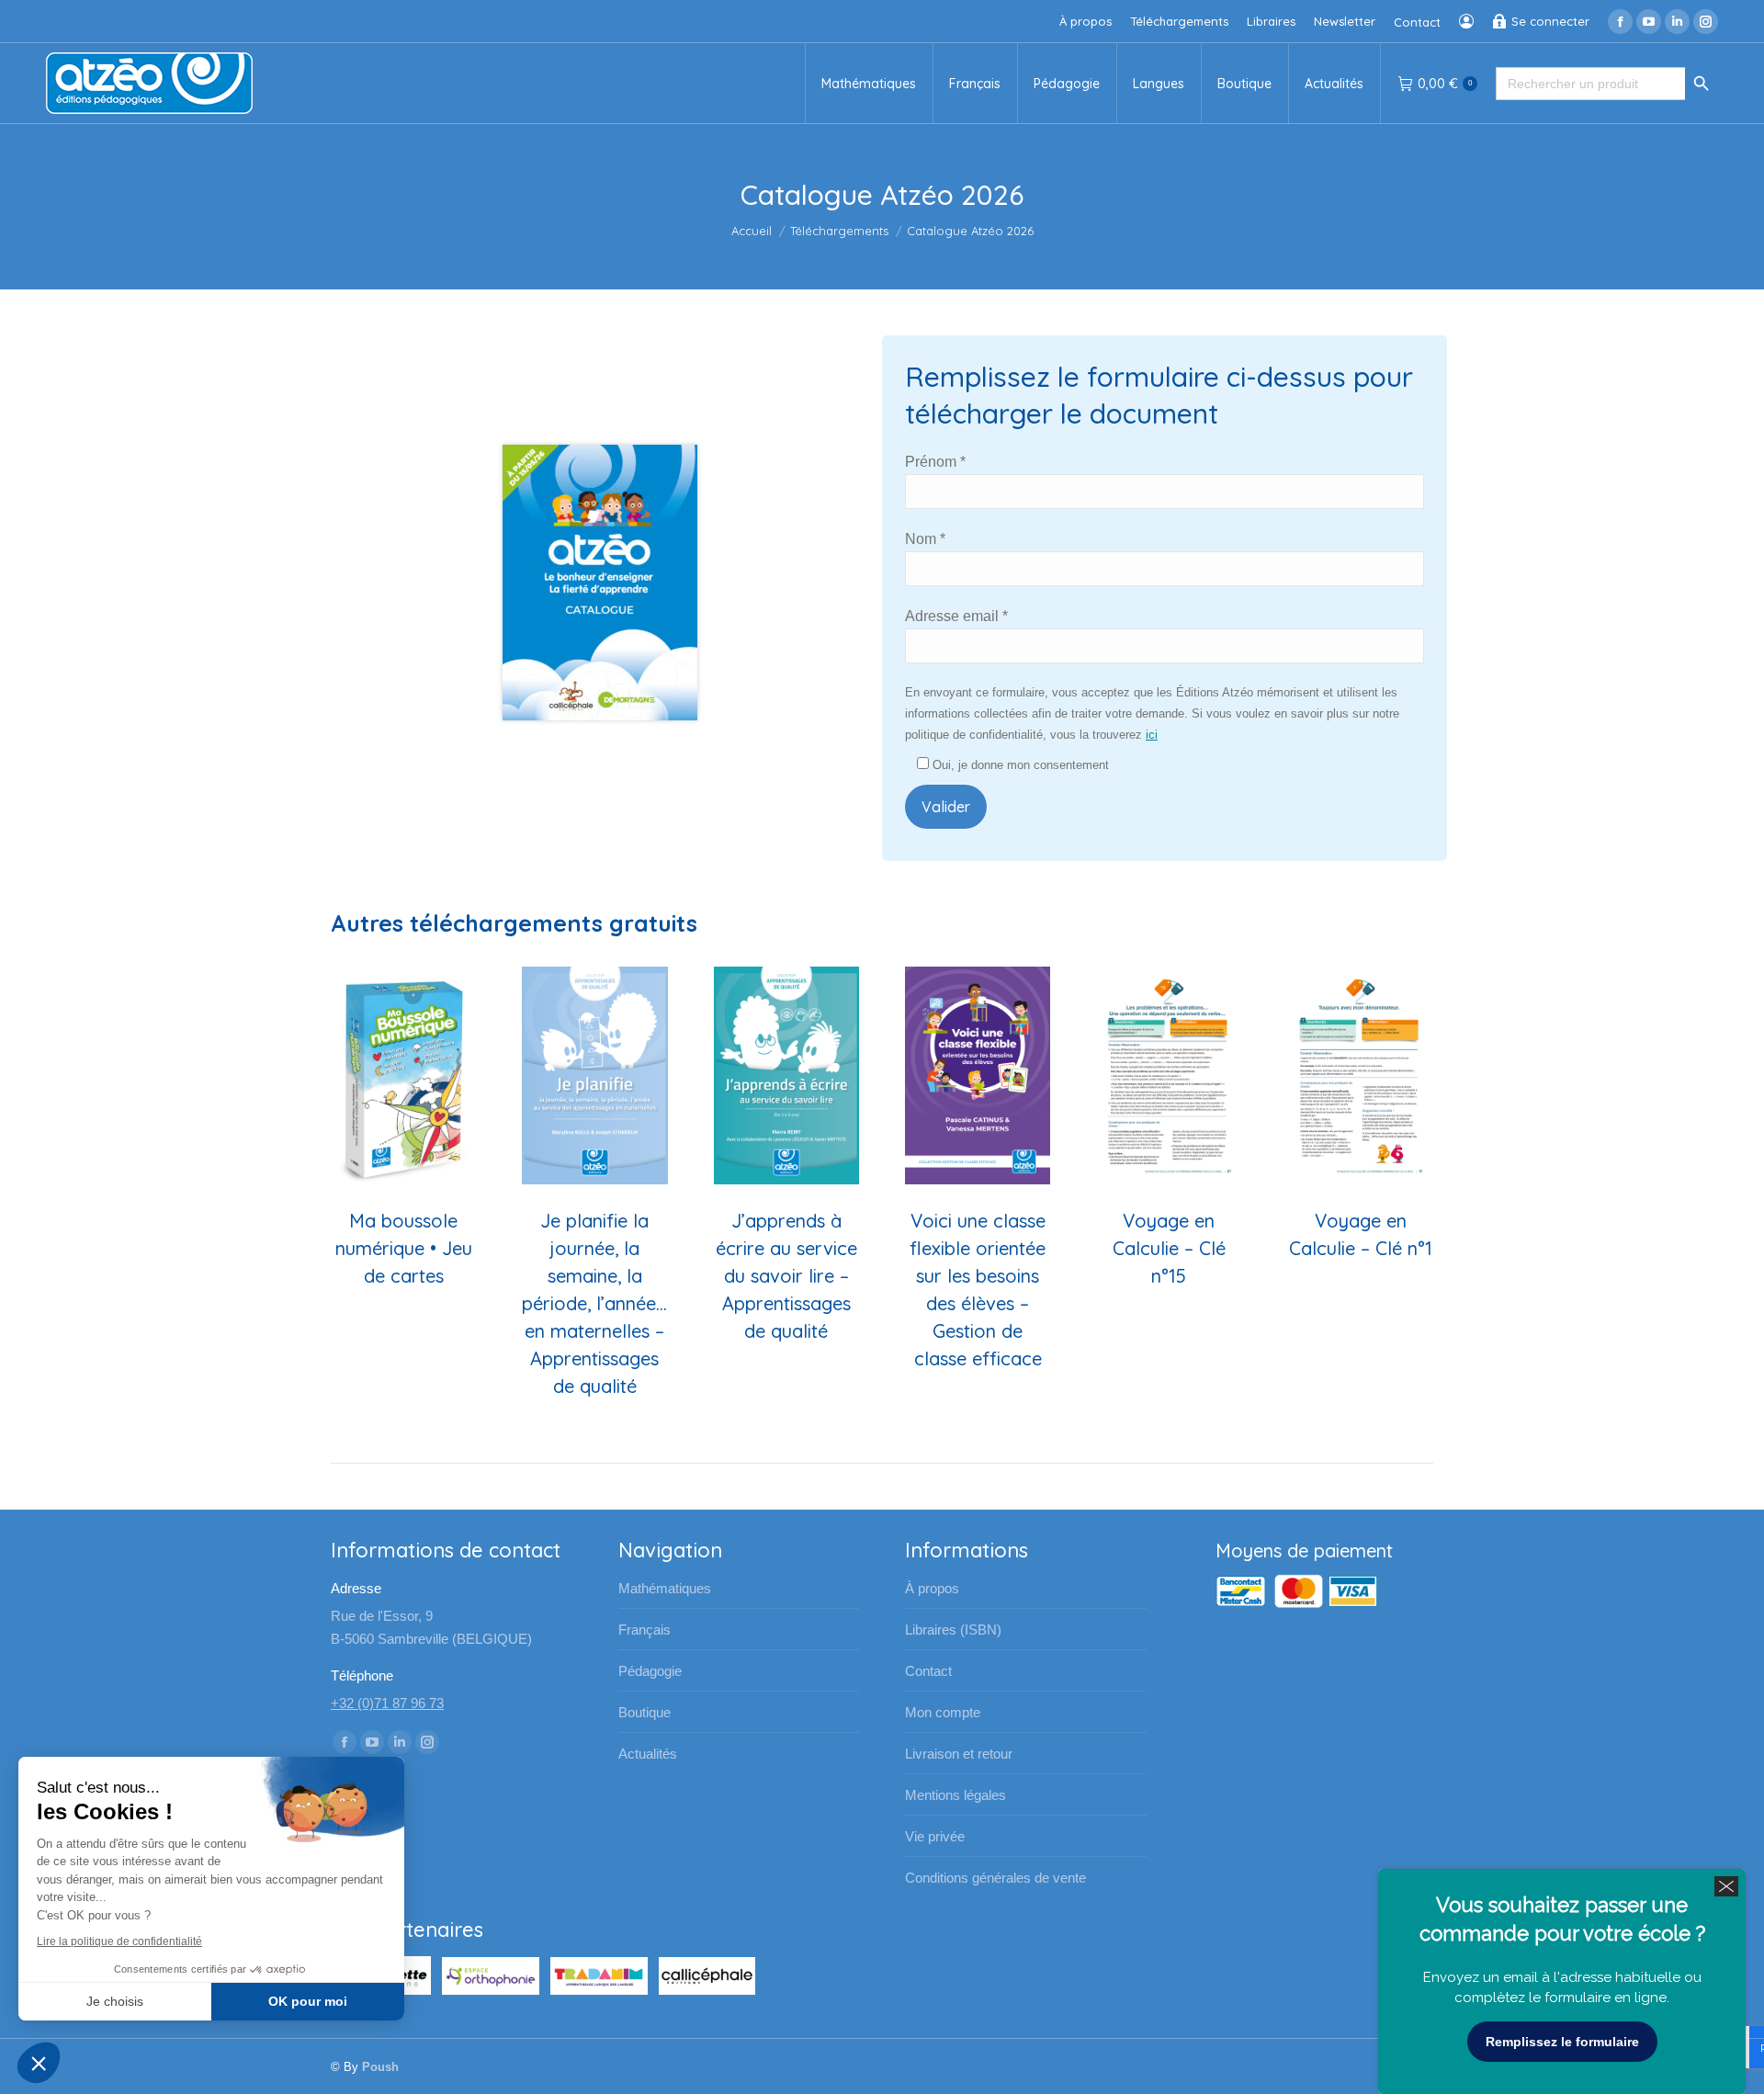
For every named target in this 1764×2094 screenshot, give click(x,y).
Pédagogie (650, 1671)
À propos (932, 1588)
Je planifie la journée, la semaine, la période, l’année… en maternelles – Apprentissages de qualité (594, 1303)
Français (645, 1630)
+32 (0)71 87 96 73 (387, 1703)
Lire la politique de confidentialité (119, 1941)
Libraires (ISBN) (953, 1630)
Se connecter (1550, 21)
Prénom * (935, 462)
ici (1152, 735)
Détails (403, 1076)
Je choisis (115, 2001)
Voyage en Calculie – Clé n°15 (1169, 1248)
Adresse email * (956, 616)
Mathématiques (665, 1588)
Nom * (925, 539)
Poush (380, 2067)
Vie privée (935, 1836)
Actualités (648, 1754)
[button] (39, 2063)
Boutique (645, 1712)
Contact (928, 1671)
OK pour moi (308, 2001)
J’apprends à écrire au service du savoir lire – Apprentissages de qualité (786, 1276)
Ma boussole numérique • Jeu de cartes (404, 1248)
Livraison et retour (959, 1754)
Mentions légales (955, 1795)
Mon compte (943, 1712)
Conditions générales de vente (995, 1878)
